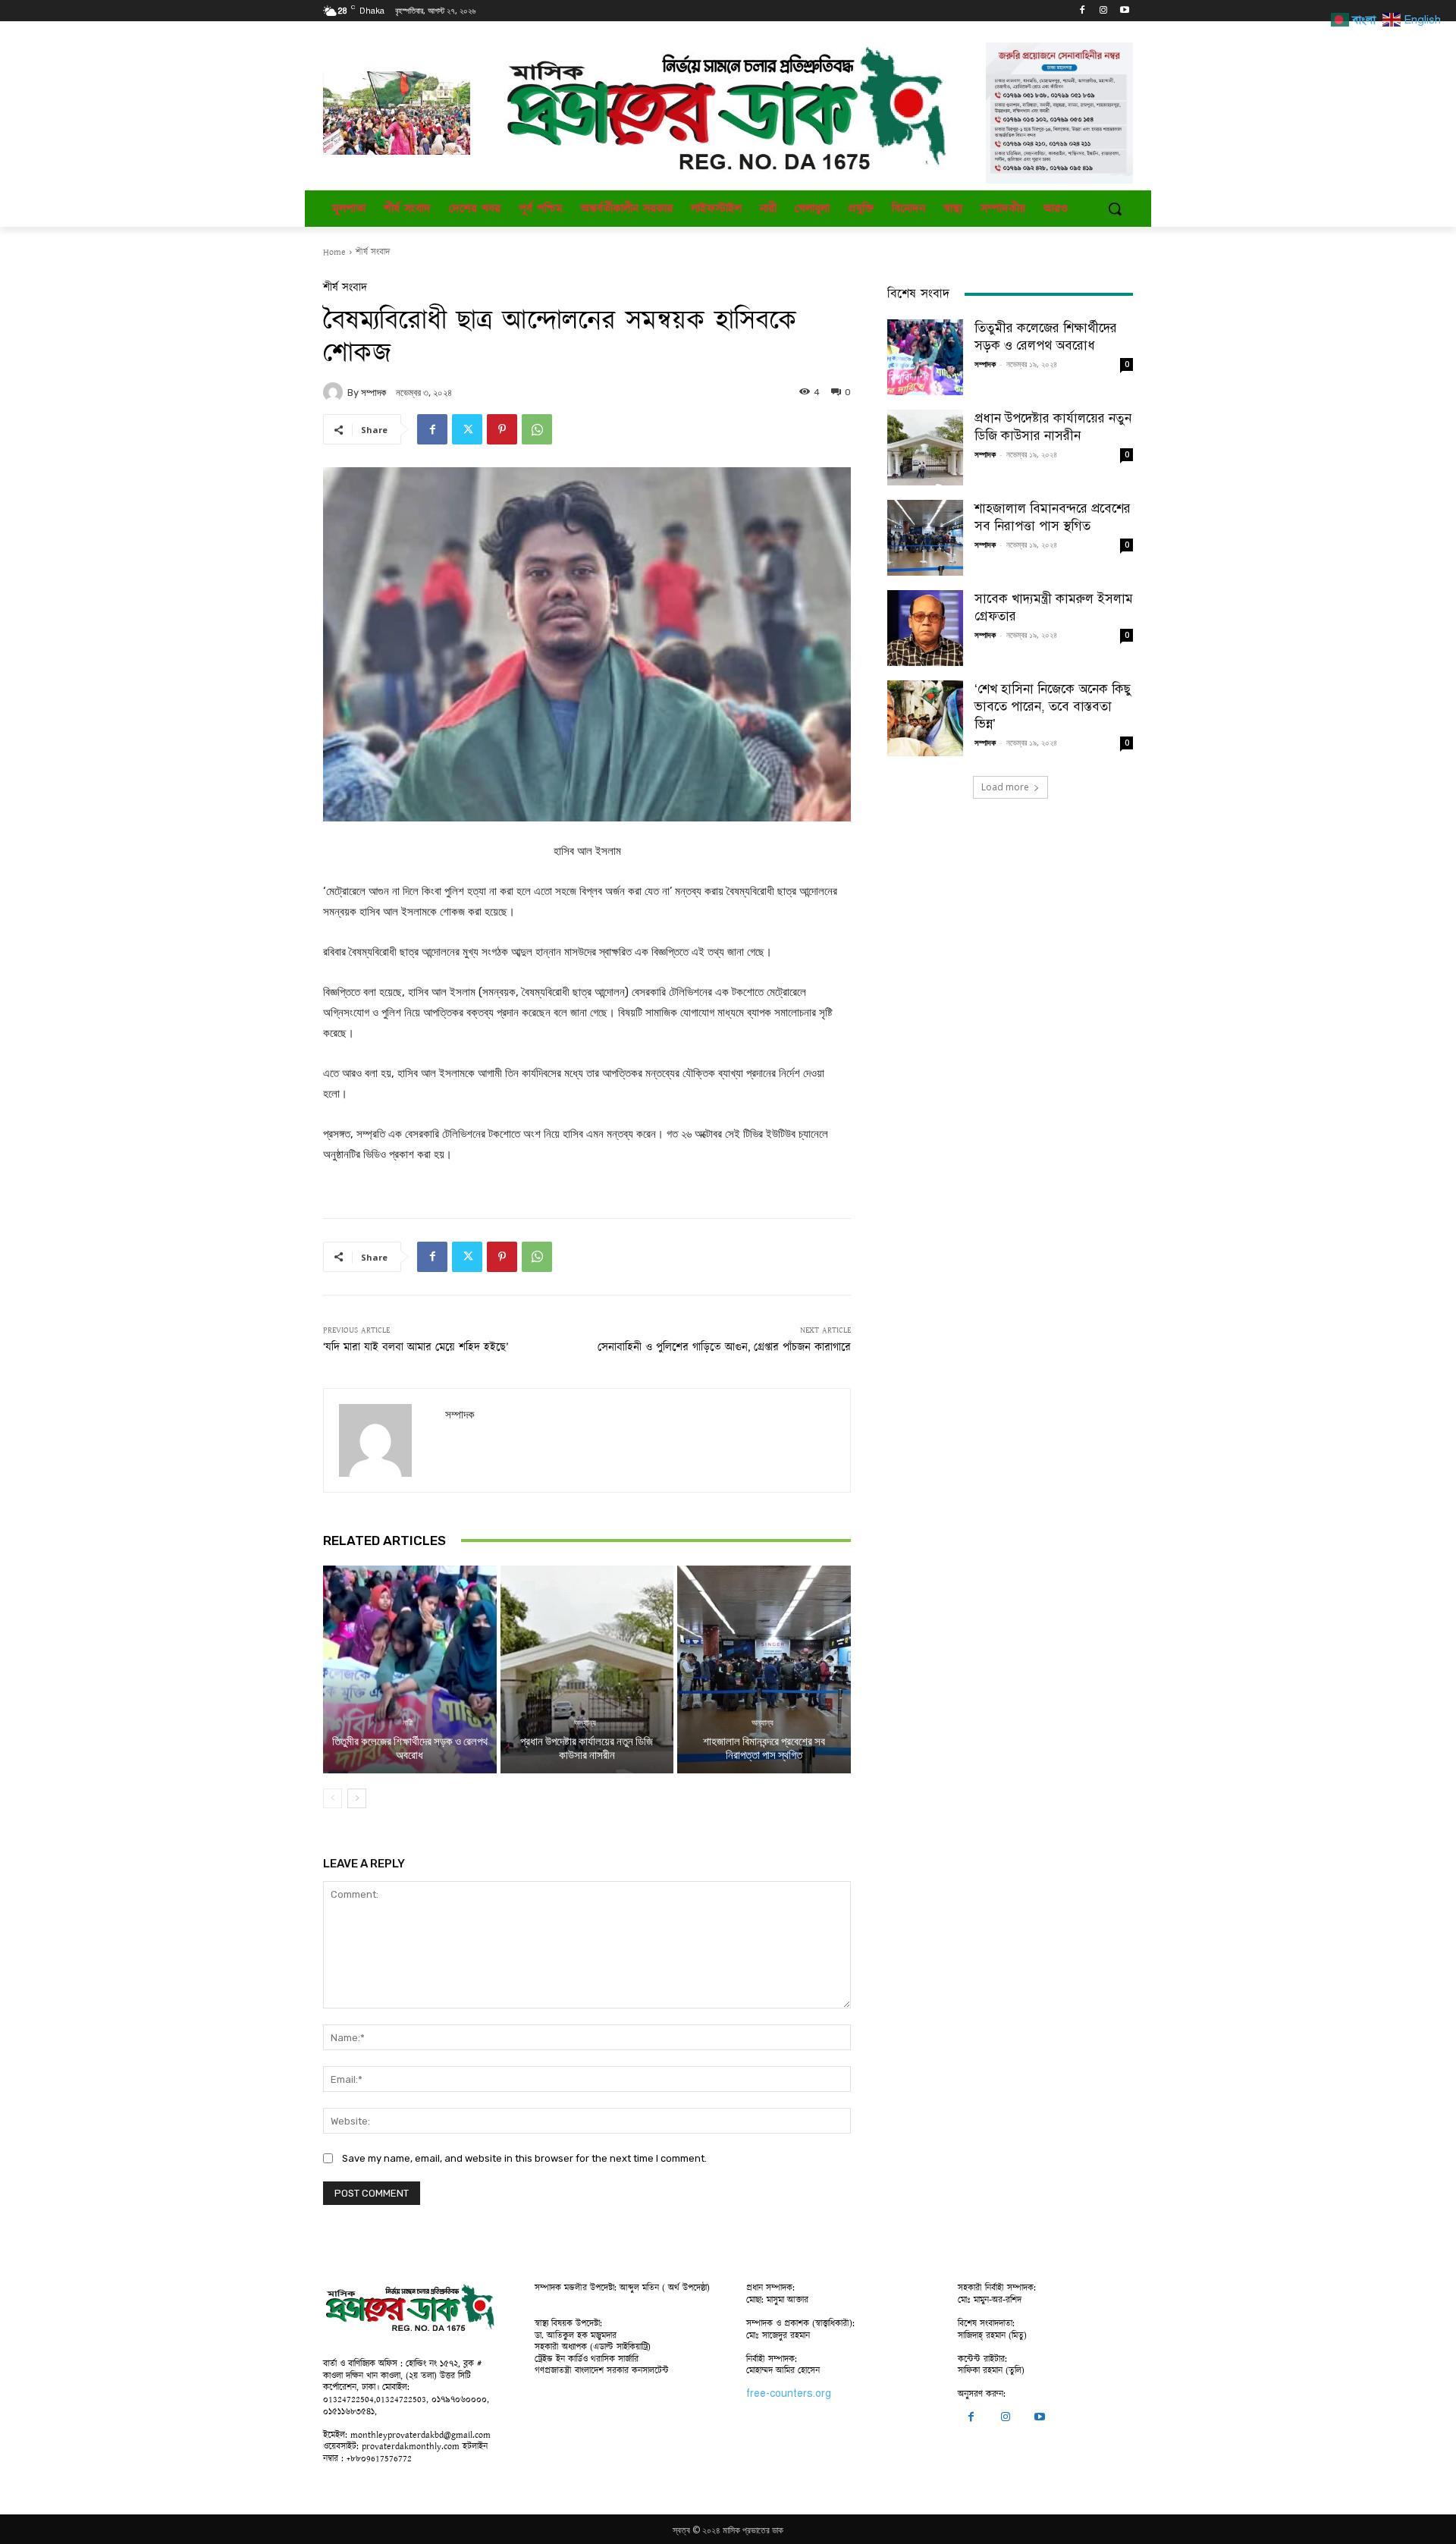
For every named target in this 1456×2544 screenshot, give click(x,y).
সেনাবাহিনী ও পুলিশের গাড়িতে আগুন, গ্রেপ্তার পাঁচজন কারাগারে (724, 1347)
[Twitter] (467, 429)
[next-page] (357, 1798)
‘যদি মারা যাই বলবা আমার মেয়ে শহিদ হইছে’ (416, 1347)
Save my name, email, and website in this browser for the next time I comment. (524, 2158)
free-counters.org (789, 2393)
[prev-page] (333, 1798)
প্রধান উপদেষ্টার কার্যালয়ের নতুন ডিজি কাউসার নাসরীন (587, 1748)
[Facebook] (1083, 11)
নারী (408, 1723)
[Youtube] (1124, 11)
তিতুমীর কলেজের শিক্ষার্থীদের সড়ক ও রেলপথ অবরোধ (410, 1748)
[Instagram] (1103, 11)
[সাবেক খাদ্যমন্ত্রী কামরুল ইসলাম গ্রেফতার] (925, 628)
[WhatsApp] (537, 429)
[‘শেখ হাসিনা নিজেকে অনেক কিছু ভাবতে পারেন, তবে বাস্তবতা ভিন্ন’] (925, 718)
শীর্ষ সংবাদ (373, 252)
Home (334, 252)
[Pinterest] (502, 429)
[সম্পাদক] (335, 392)
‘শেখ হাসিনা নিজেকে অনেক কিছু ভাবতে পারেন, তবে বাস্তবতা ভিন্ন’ (1053, 707)
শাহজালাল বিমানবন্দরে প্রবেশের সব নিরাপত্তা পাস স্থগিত (764, 1748)
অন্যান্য (585, 1723)
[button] (1115, 209)
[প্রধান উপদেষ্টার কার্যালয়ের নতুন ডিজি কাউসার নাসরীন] (587, 1669)
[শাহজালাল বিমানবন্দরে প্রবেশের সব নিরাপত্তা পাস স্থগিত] (764, 1669)
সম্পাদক (373, 393)
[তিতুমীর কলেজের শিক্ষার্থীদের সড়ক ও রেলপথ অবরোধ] (410, 1669)
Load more (1005, 787)
